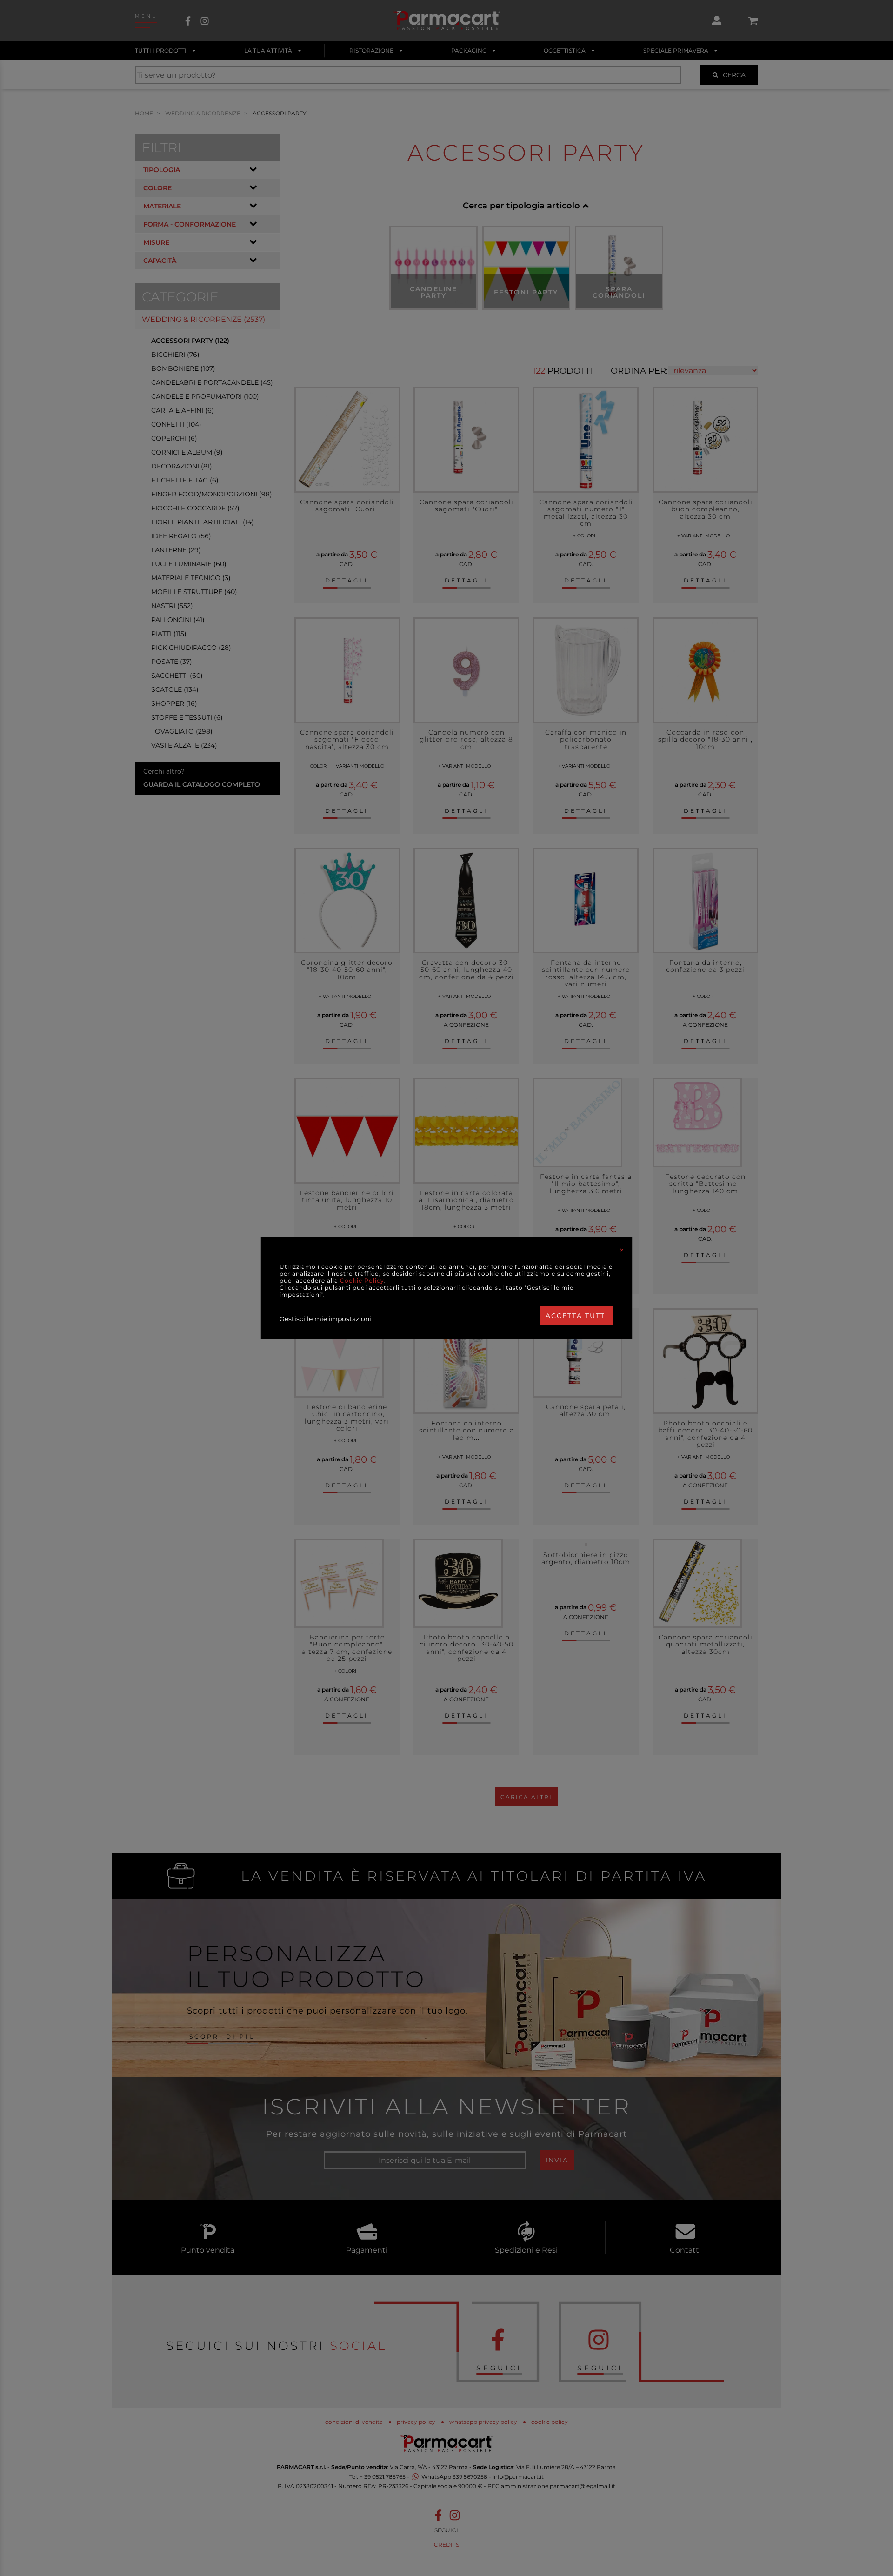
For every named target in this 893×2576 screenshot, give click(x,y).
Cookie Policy (362, 1281)
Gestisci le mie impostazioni (325, 1319)
